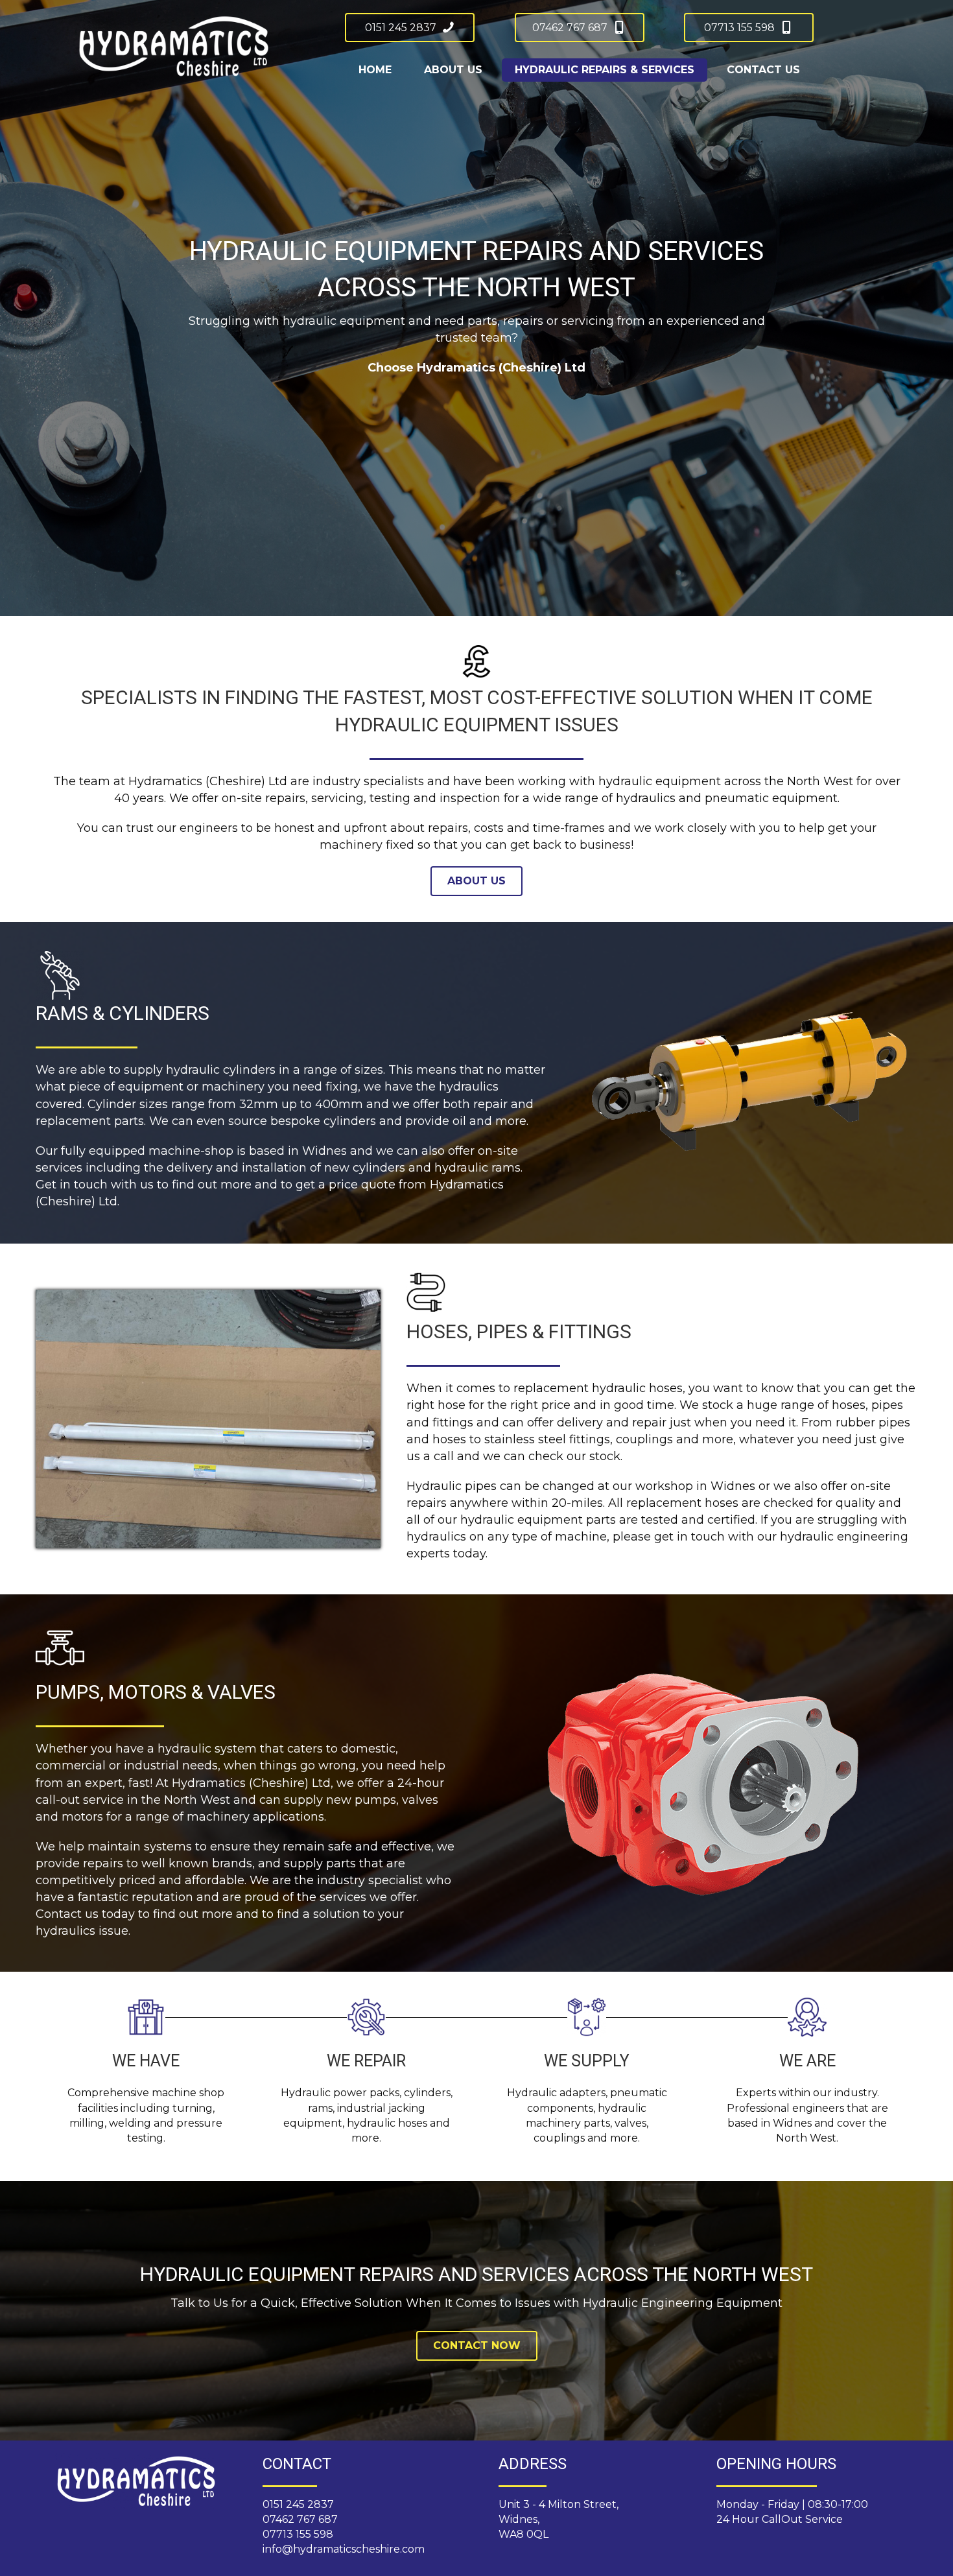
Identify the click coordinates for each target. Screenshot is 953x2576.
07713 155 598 (298, 2534)
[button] (410, 28)
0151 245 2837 (298, 2504)
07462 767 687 (300, 2519)
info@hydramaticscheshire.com (344, 2549)
